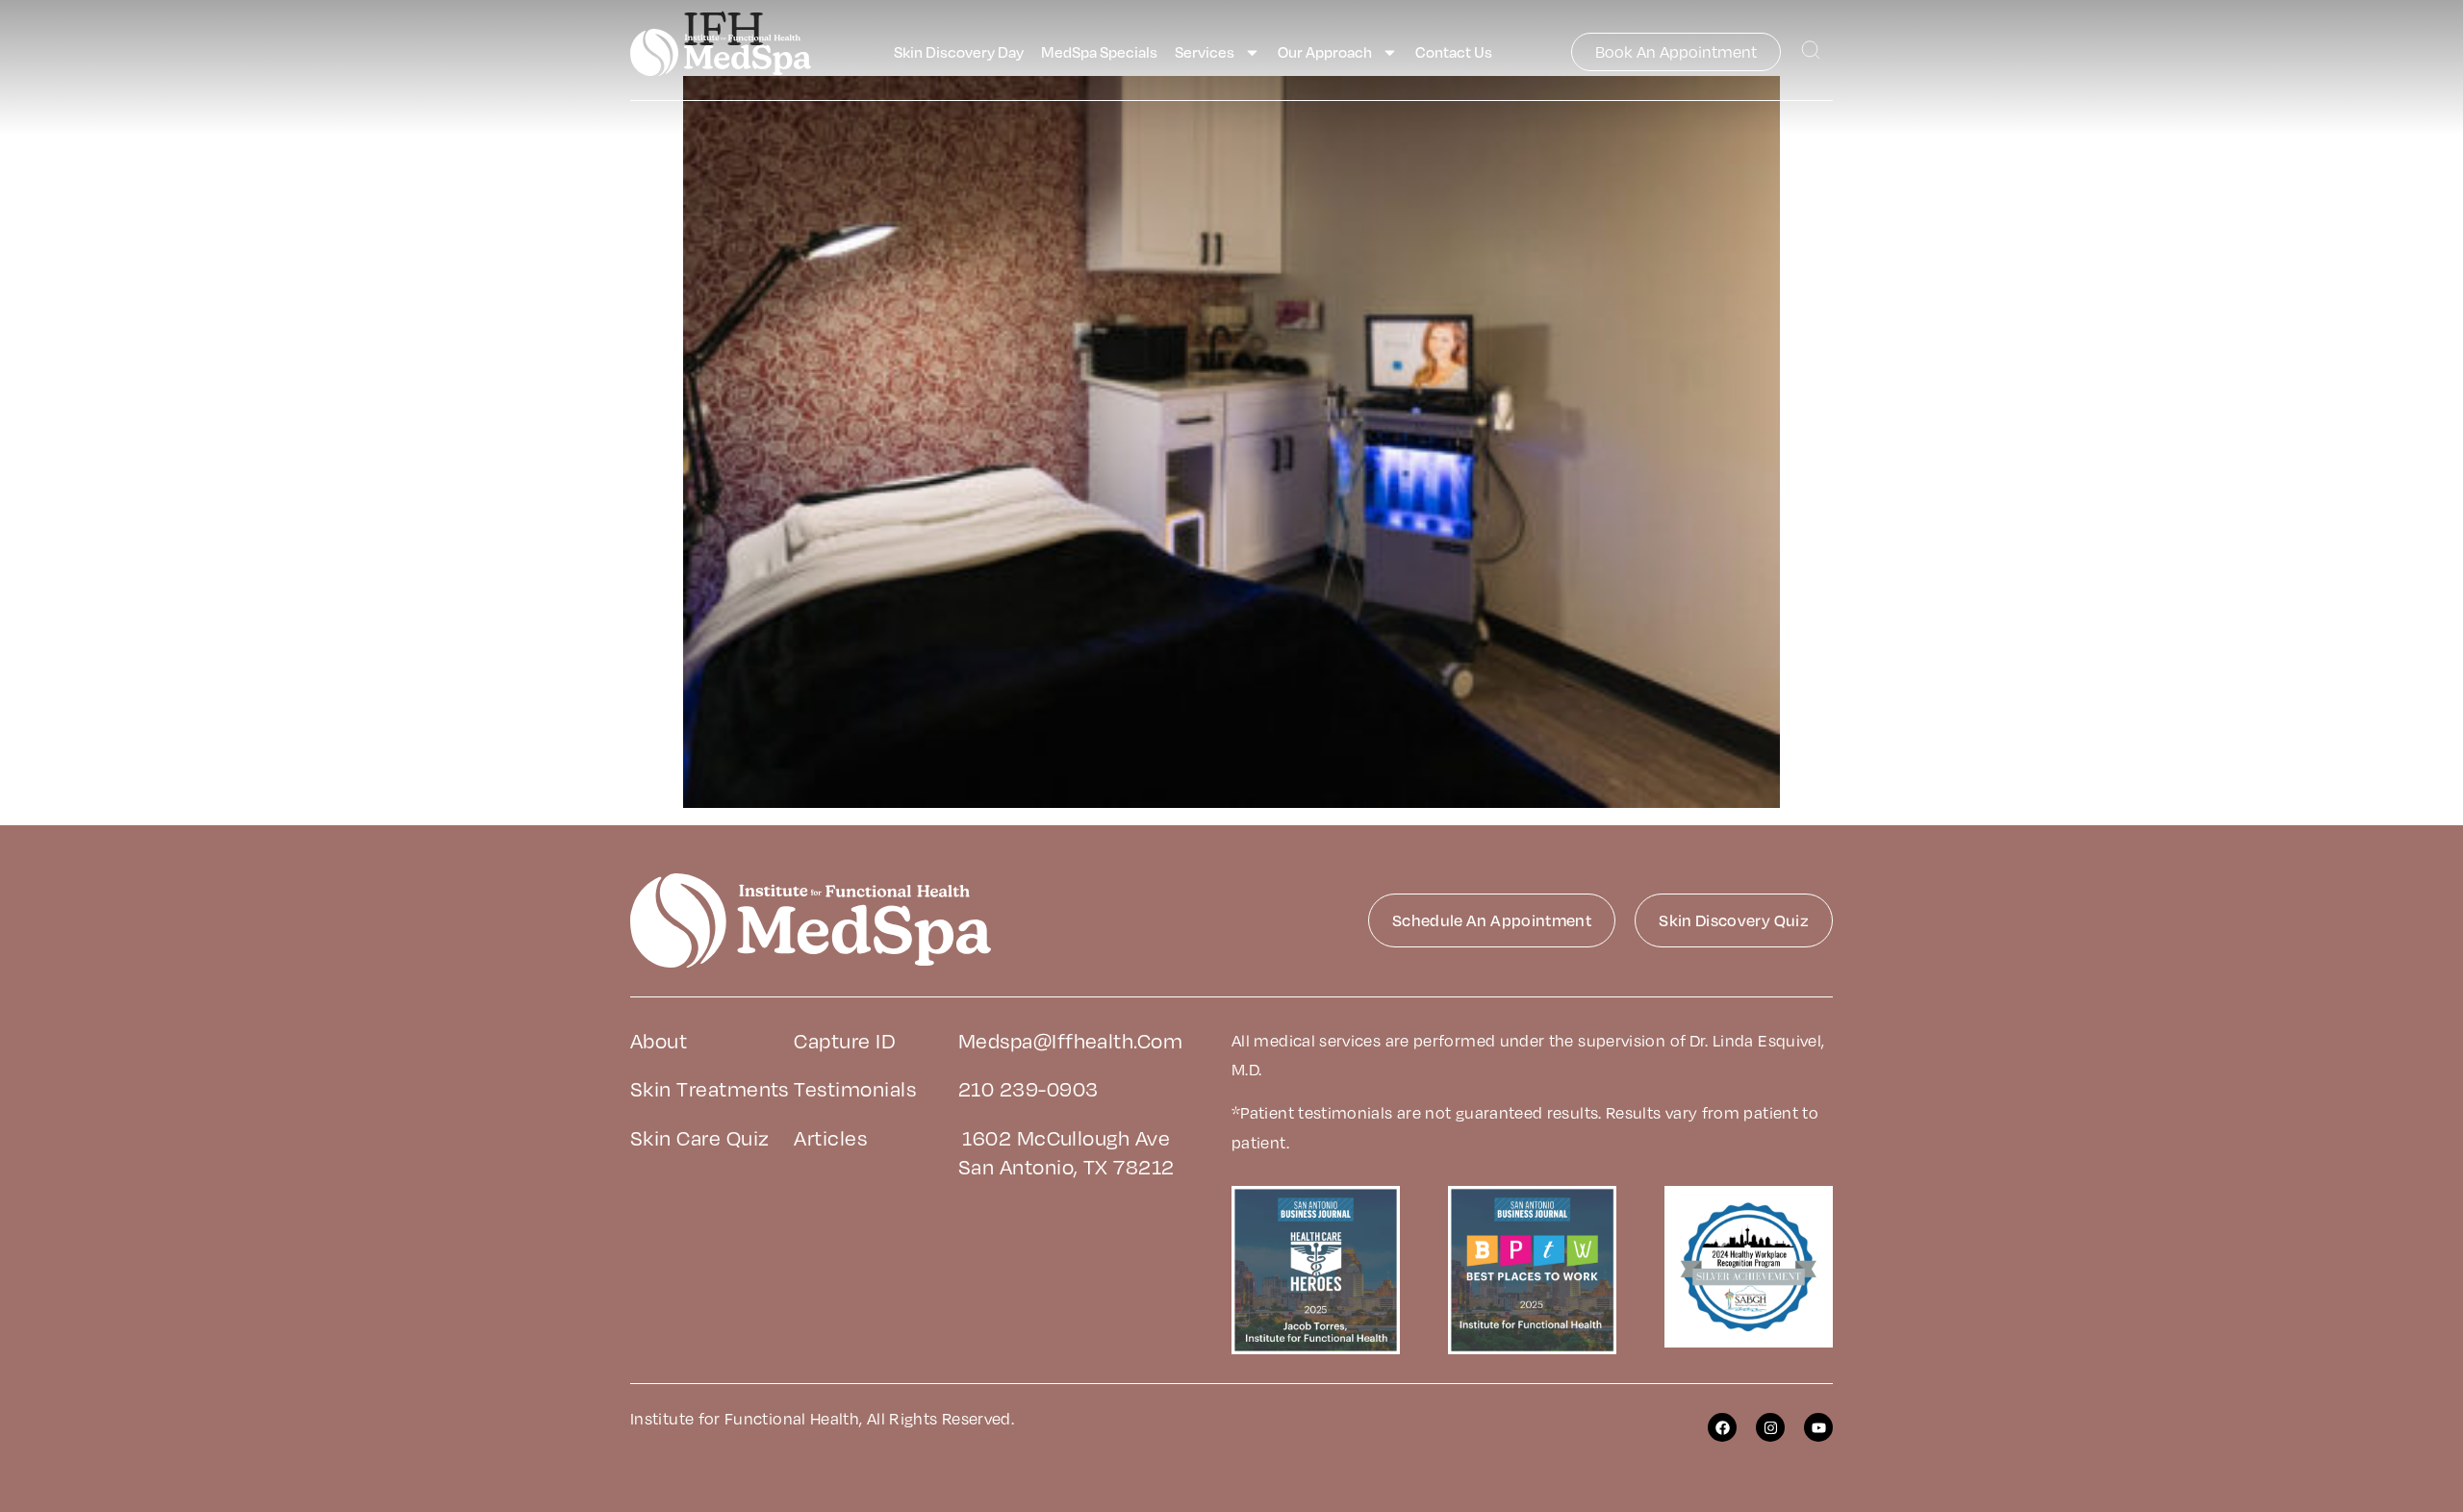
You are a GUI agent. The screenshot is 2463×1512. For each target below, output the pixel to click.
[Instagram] (1770, 1427)
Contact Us (1454, 52)
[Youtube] (1818, 1427)
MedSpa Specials (1099, 52)
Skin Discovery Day (959, 52)
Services (1205, 52)
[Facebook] (1722, 1427)
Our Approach (1325, 52)
